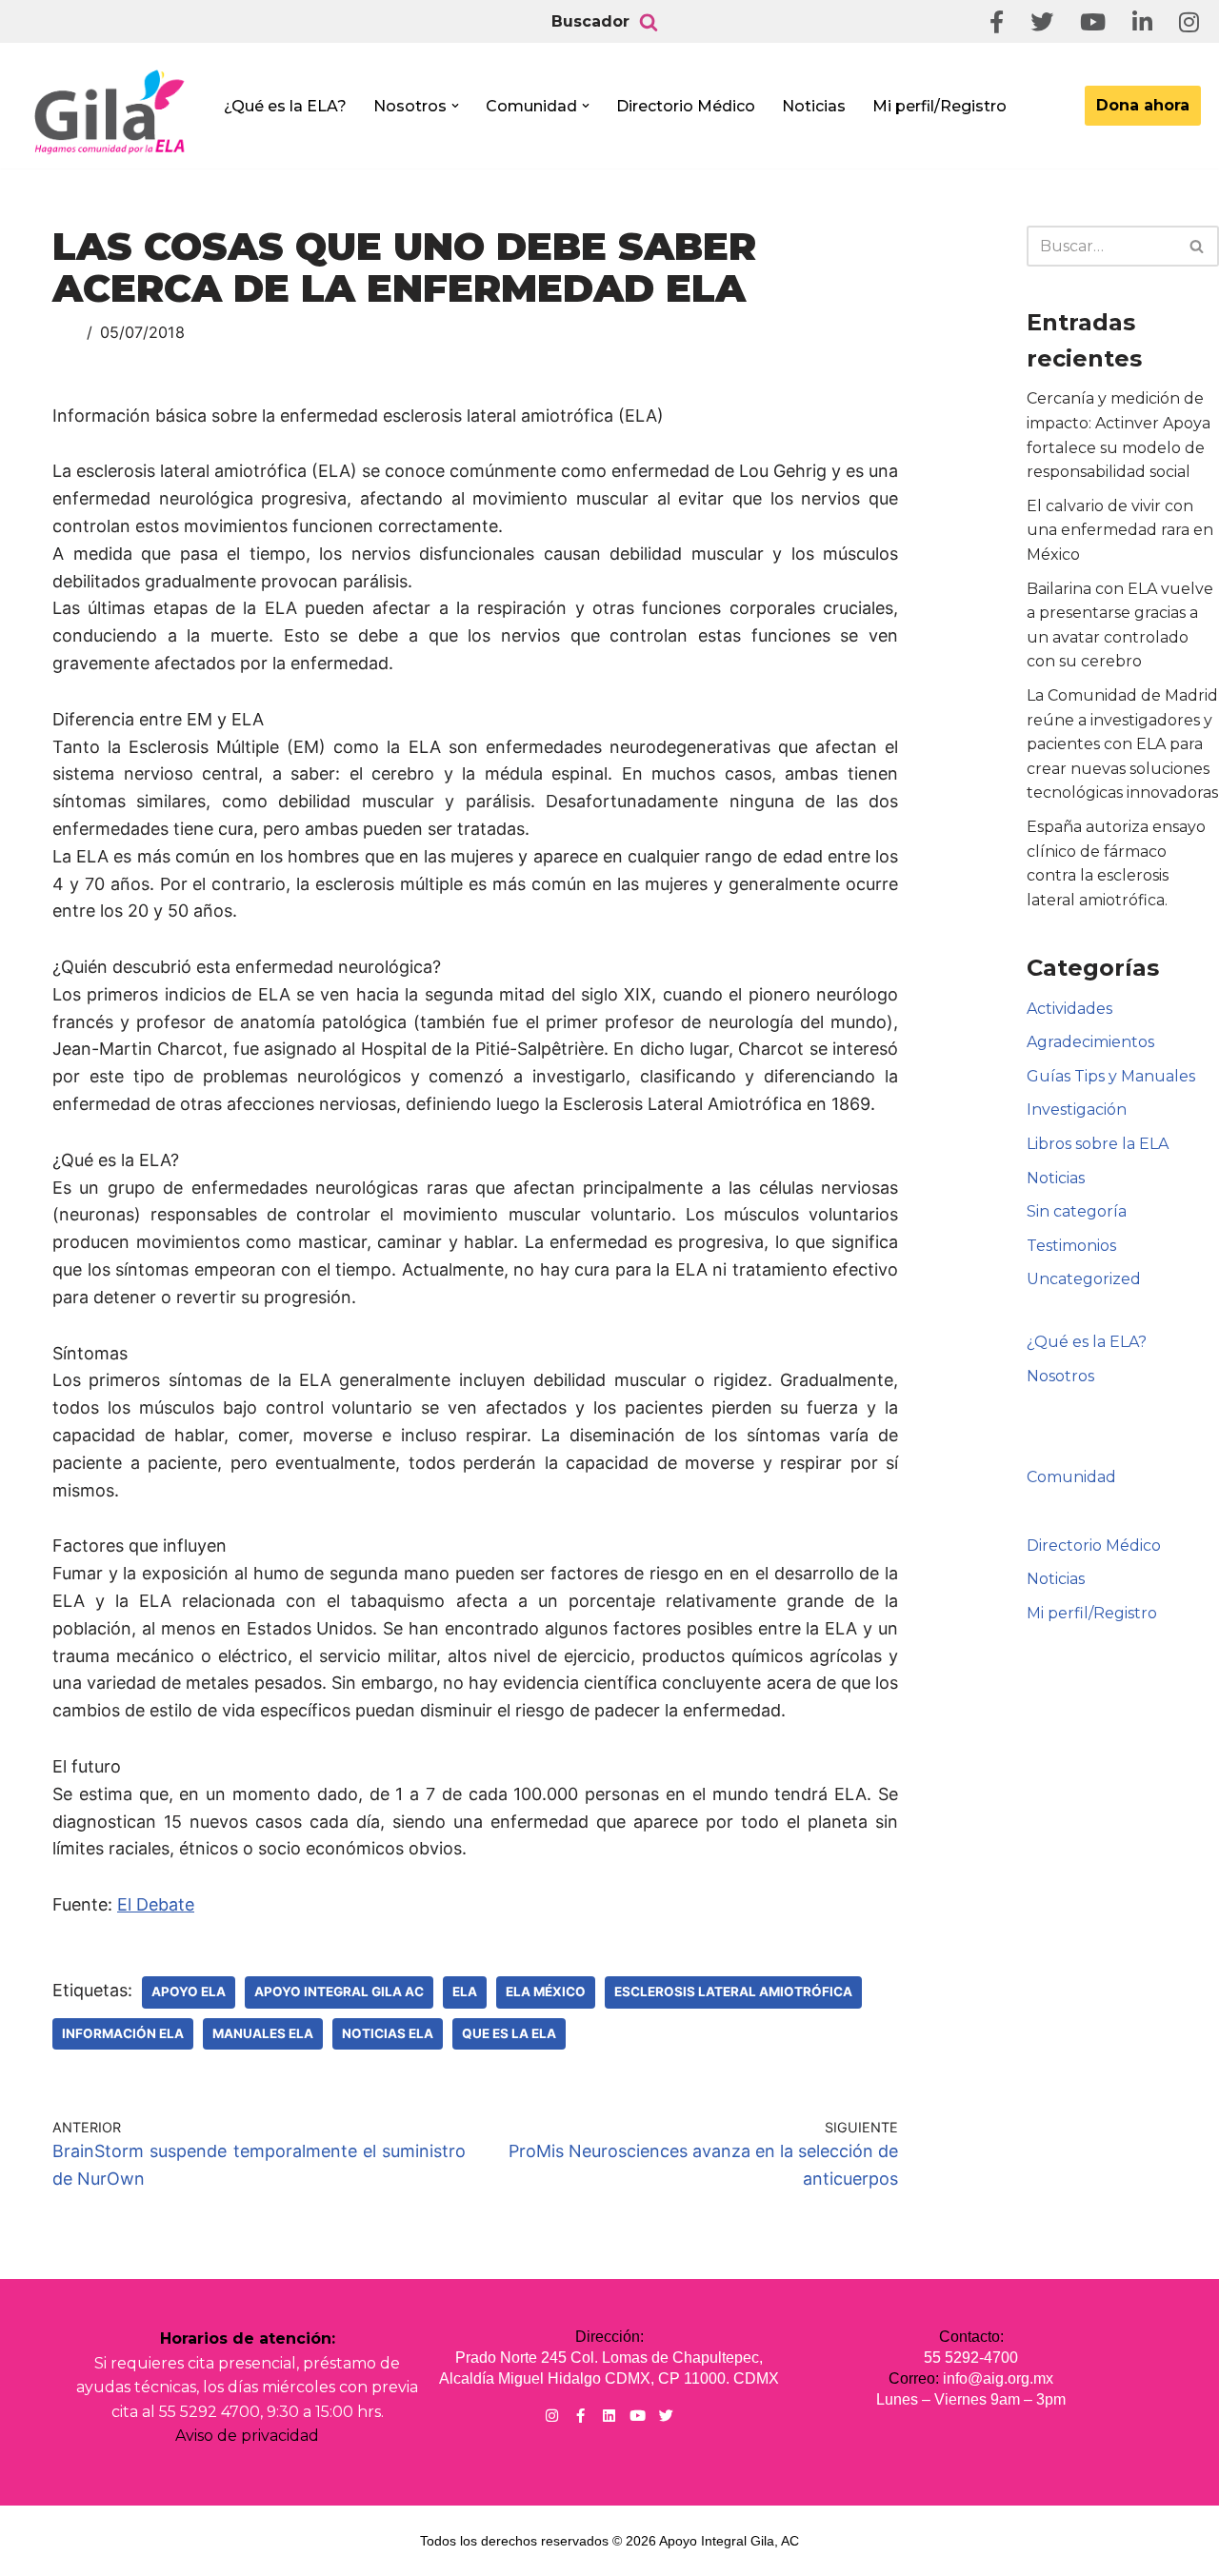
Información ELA (123, 2033)
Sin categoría (1077, 1211)
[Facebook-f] (580, 2416)
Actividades (1069, 1009)
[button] (455, 106)
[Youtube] (638, 2416)
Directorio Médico (686, 106)
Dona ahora (1143, 105)
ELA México (546, 1991)
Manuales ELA (263, 2033)
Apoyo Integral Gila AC (339, 1991)
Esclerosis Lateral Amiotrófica (733, 1991)
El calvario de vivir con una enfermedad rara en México (1120, 530)
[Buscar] (649, 22)
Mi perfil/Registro (939, 106)
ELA (465, 1991)
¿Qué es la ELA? (285, 106)
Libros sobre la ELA (1098, 1144)
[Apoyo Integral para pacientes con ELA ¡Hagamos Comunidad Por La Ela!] (110, 111)
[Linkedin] (609, 2416)
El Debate (156, 1904)
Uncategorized (1084, 1279)
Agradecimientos (1090, 1042)
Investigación (1077, 1110)
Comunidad (1071, 1477)
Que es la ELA (509, 2033)
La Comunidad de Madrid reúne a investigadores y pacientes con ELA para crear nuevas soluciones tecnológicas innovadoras (1122, 744)
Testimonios (1071, 1246)
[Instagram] (552, 2416)
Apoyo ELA (189, 1991)
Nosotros (1060, 1376)
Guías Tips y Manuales (1111, 1076)
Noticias (814, 106)
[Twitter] (666, 2416)
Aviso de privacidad (247, 2436)
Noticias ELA (388, 2033)
